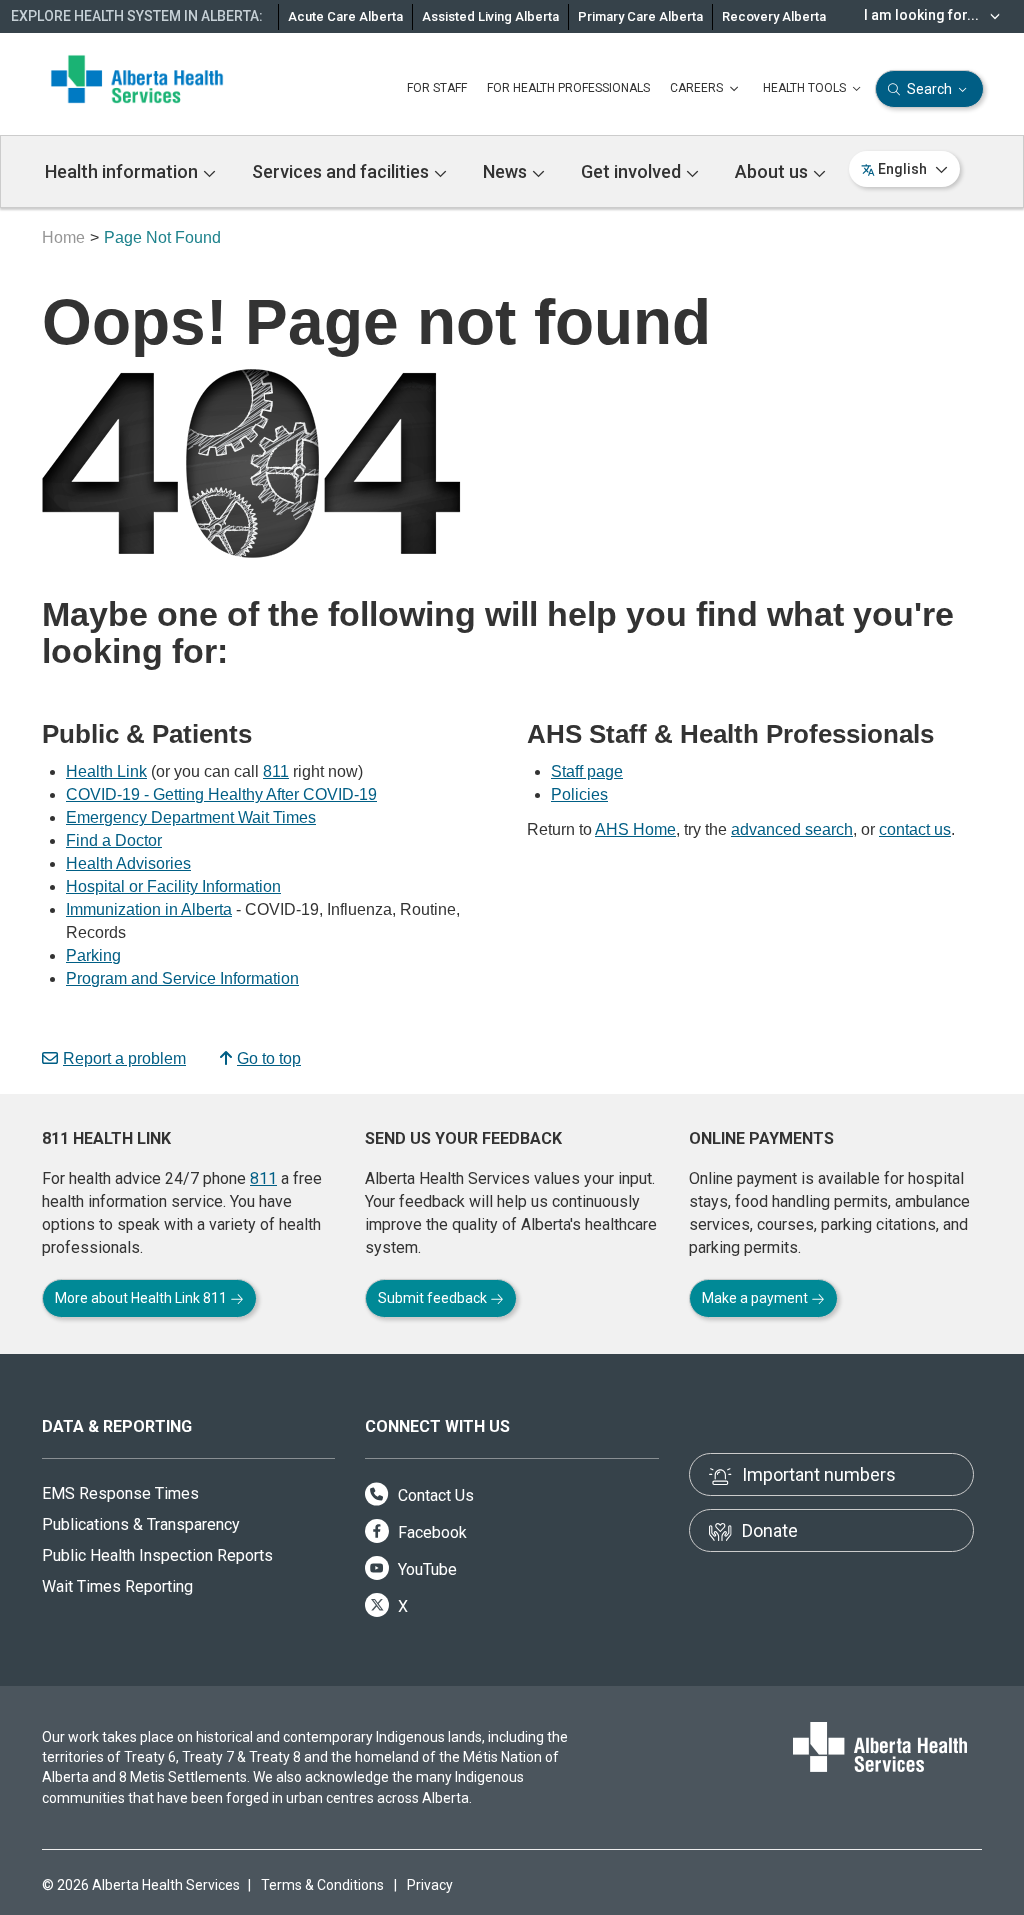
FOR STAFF (437, 88)
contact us (915, 829)
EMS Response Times (120, 1493)
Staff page (587, 771)
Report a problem (124, 1058)
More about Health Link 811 (142, 1298)
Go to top (269, 1058)
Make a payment (756, 1298)
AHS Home (635, 829)
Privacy (430, 1885)
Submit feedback (434, 1298)
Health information (123, 171)
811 (276, 771)
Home (63, 237)
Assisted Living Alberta (490, 16)
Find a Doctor (114, 840)
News (507, 171)
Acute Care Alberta (345, 16)
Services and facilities (342, 171)
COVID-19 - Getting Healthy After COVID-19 (221, 794)
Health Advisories (128, 863)
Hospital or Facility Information (173, 886)
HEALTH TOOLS (806, 88)
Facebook (430, 1532)
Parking (93, 955)
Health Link (106, 771)
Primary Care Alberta (640, 16)
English (902, 169)
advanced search (792, 829)
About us (773, 171)
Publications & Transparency (141, 1524)
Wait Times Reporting (117, 1586)
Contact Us (434, 1495)
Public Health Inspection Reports (157, 1555)
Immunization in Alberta (149, 909)
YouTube (425, 1569)
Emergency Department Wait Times (191, 817)
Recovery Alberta (774, 16)
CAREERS (698, 88)
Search (929, 89)
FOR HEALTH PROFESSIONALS (568, 88)
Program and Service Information (182, 978)
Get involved (633, 171)
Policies (579, 794)
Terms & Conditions (322, 1885)
